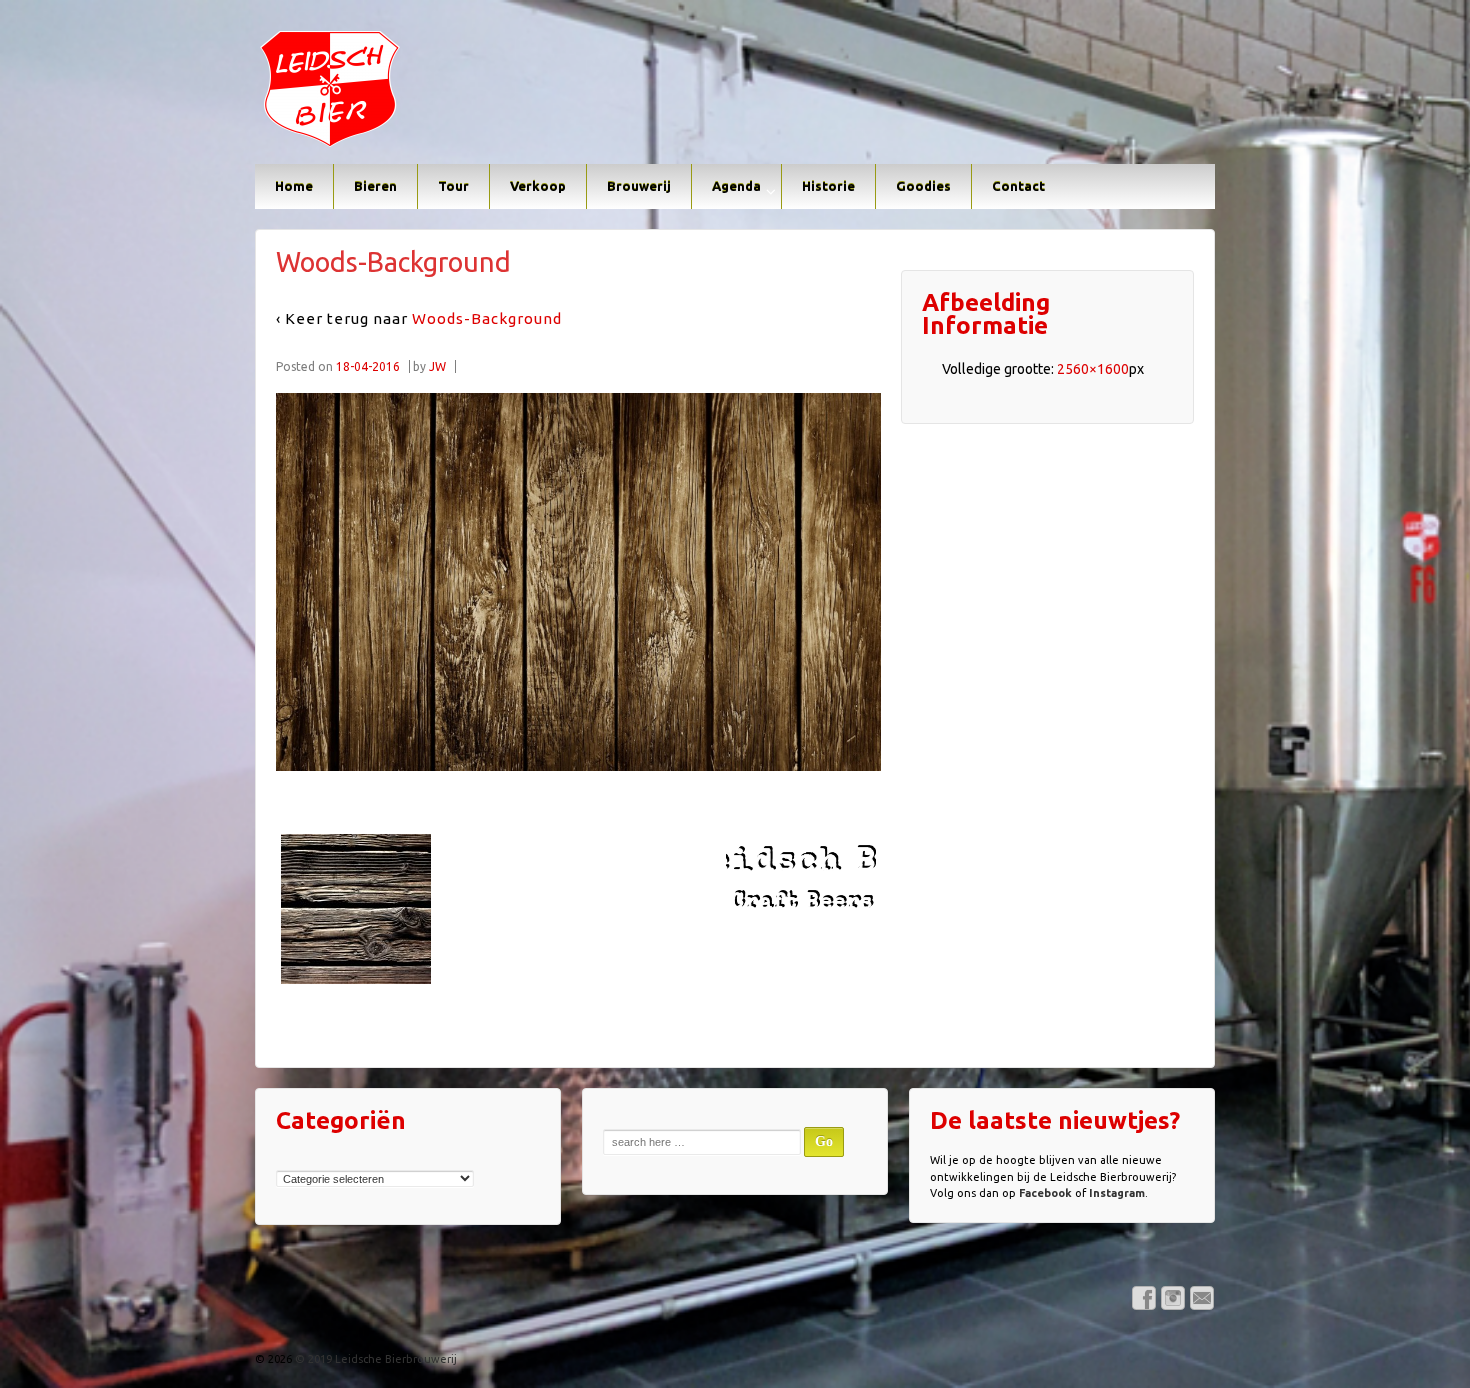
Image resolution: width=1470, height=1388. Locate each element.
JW (437, 366)
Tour (453, 186)
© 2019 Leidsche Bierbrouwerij (374, 1359)
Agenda (736, 186)
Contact (1018, 186)
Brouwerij (639, 186)
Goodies (923, 186)
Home (294, 186)
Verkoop (538, 186)
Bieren (375, 186)
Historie (828, 186)
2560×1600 (1093, 369)
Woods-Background (487, 318)
